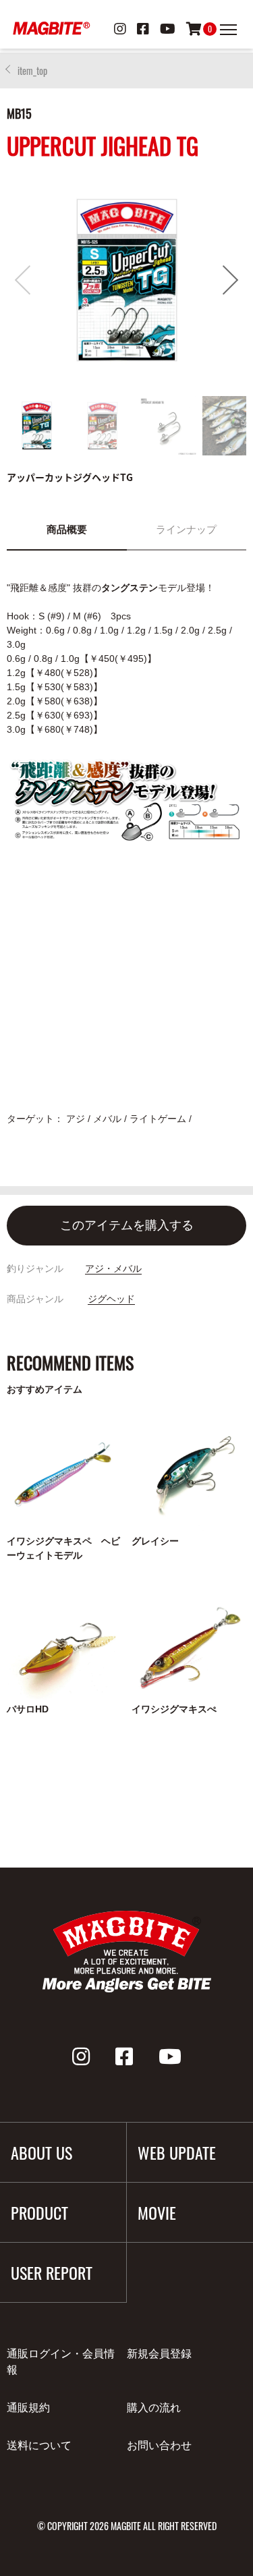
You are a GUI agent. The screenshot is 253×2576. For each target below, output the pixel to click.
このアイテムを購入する (127, 1225)
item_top (32, 71)
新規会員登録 (159, 2354)
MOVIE (157, 2212)
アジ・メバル (113, 1268)
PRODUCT (39, 2212)
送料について (39, 2445)
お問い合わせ (159, 2445)
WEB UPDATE (177, 2152)
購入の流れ (154, 2408)
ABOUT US (41, 2152)
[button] (230, 280)
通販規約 (28, 2408)
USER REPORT (52, 2272)
